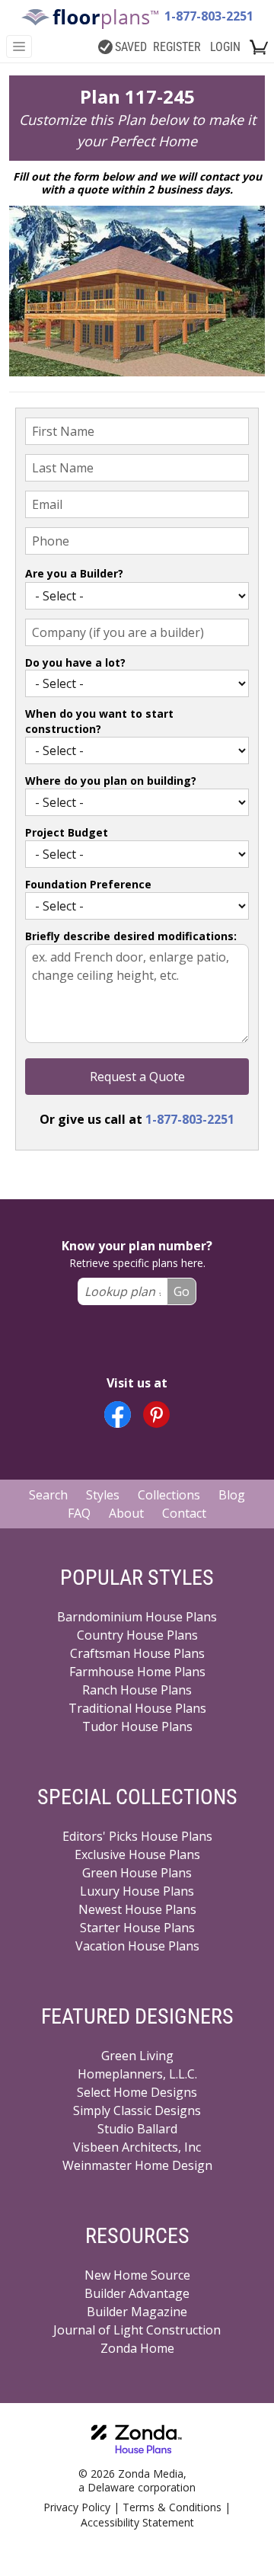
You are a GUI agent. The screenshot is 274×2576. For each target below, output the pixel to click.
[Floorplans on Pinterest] (156, 1414)
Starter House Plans (137, 1928)
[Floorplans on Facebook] (118, 1414)
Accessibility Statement (137, 2522)
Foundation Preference (88, 884)
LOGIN (225, 47)
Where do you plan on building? (111, 781)
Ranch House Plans (137, 1690)
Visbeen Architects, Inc (137, 2147)
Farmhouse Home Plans (137, 1672)
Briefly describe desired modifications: (131, 936)
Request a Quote (137, 1077)
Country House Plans (137, 1635)
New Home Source (137, 2275)
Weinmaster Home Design (137, 2165)
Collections (169, 1495)
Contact (184, 1513)
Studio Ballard (137, 2129)
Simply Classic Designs (137, 2110)
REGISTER (177, 47)
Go (182, 1291)
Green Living (137, 2056)
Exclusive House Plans (137, 1854)
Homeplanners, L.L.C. (137, 2074)
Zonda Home (137, 2348)
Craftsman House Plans (137, 1653)
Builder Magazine (137, 2312)
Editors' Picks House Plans (137, 1836)
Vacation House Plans (137, 1946)
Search (48, 1495)
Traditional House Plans (137, 1708)
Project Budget (67, 832)
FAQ (79, 1513)
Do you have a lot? (75, 662)
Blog (232, 1495)
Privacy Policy (77, 2507)
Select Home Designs (137, 2092)
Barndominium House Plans (137, 1617)
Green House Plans (137, 1873)
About (126, 1513)
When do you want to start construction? (99, 721)
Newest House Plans (137, 1909)
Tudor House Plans (137, 1726)
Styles (103, 1495)
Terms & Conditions (172, 2507)
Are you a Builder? (74, 573)
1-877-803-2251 (209, 16)
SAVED (131, 47)
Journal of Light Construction (137, 2330)
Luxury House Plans (137, 1891)
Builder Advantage (137, 2293)
